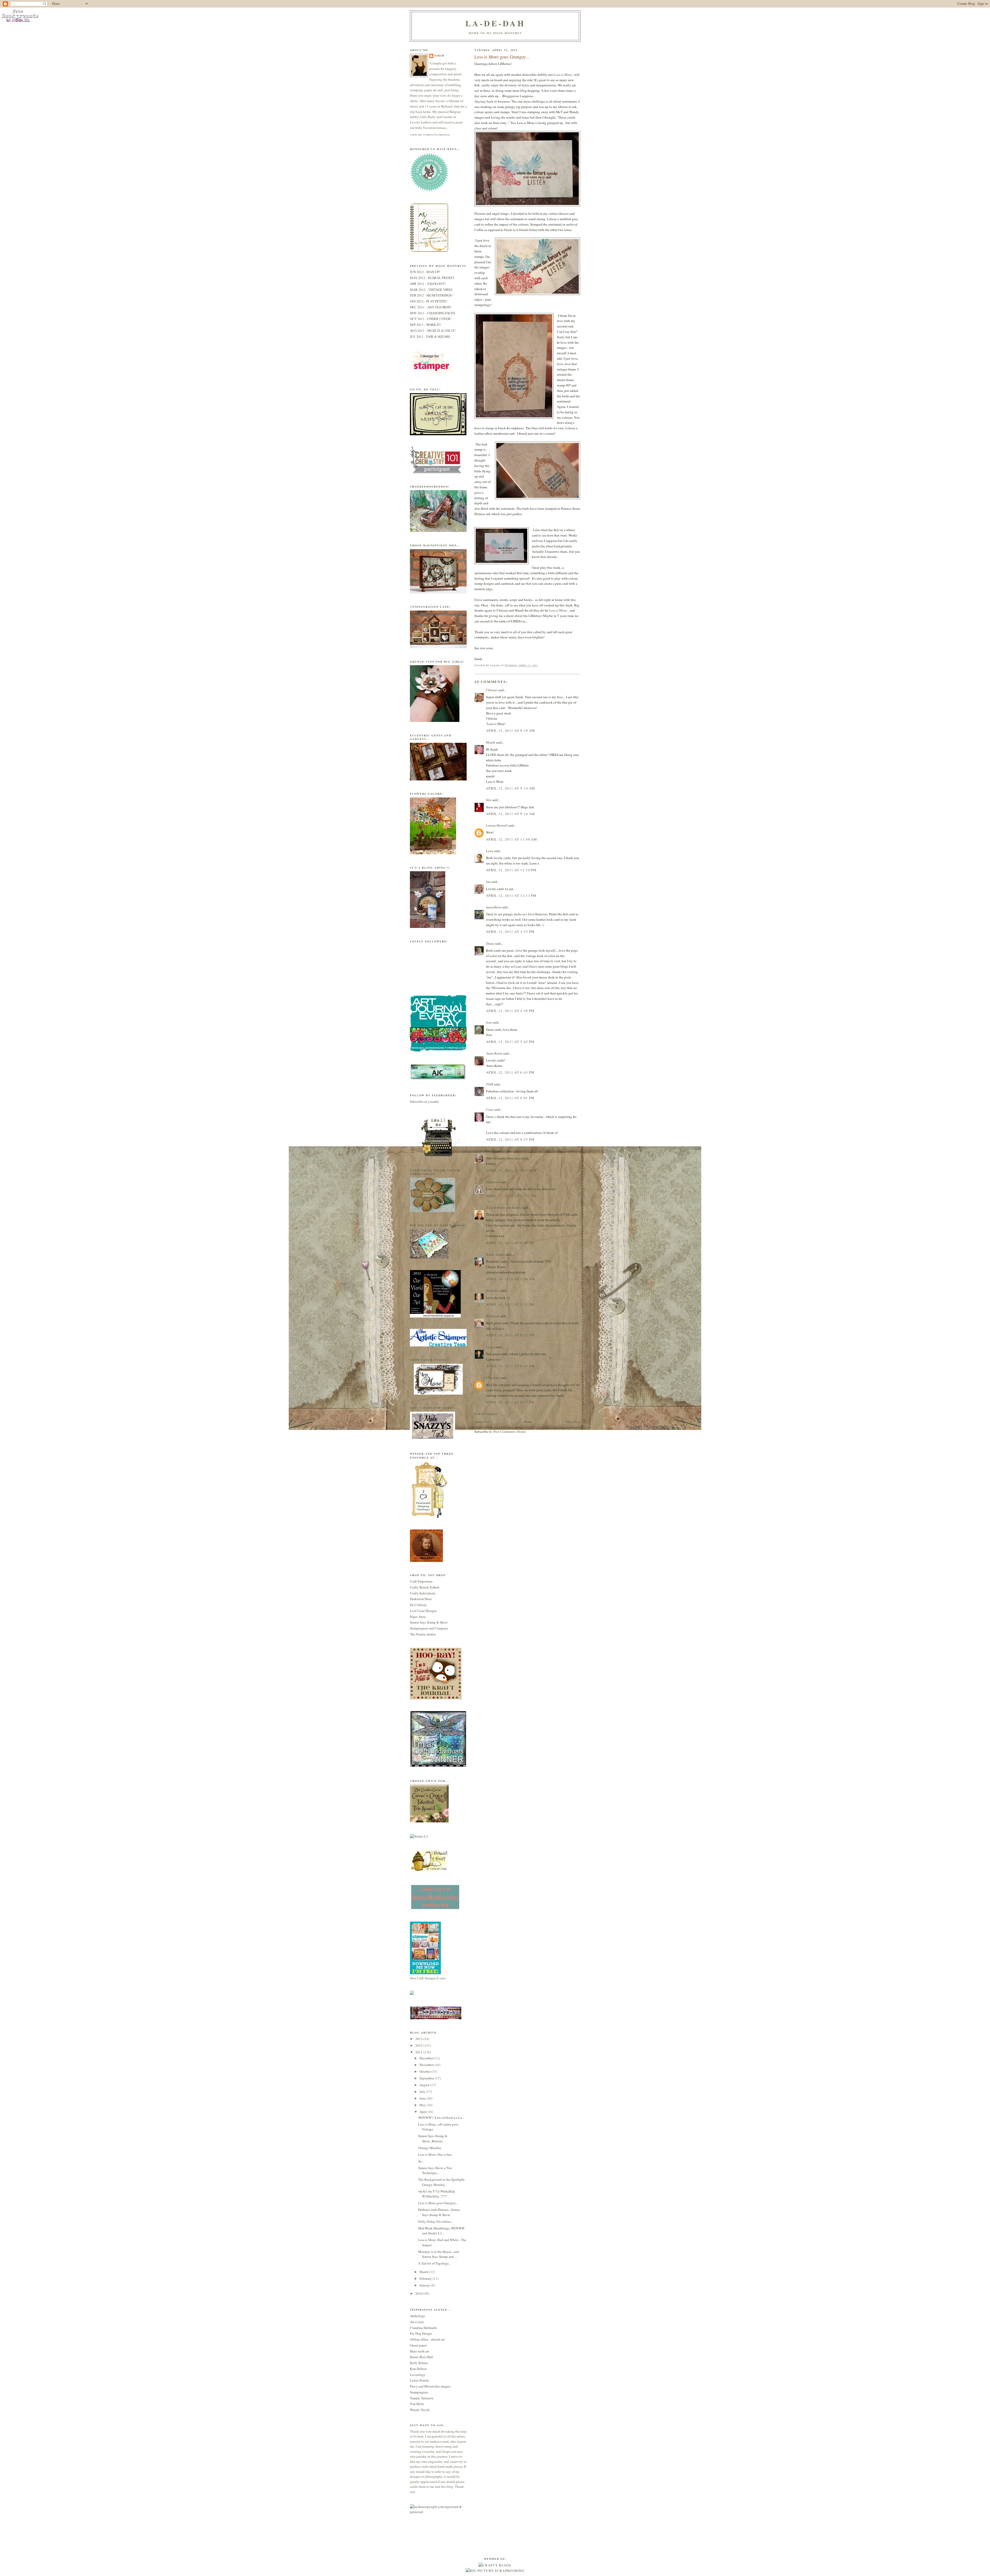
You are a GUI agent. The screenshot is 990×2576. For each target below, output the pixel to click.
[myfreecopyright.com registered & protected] (438, 2512)
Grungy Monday (430, 2148)
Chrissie (492, 690)
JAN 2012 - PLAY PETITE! (429, 301)
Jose (489, 1022)
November (427, 2065)
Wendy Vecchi (420, 2410)
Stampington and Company (429, 1628)
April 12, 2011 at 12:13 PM (511, 895)
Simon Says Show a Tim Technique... (435, 2170)
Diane (490, 943)
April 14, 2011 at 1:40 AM (511, 1279)
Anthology (418, 2316)
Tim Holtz (417, 2404)
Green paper (418, 2345)
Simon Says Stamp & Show (429, 1622)
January (425, 2285)
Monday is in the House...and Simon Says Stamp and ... (439, 2254)
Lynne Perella (419, 2380)
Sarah (439, 56)
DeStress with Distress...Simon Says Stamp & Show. (439, 2212)
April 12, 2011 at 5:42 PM (510, 1042)
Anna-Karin (494, 1053)
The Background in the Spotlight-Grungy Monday (442, 2182)
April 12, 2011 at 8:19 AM (511, 730)
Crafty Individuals (423, 1593)
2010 (419, 2293)
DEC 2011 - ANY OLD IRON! (431, 307)
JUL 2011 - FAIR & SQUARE (430, 336)
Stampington (419, 2392)
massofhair (493, 907)
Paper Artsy (418, 1617)
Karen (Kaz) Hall (422, 2357)
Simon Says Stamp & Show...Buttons (433, 2138)
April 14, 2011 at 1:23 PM (510, 1304)
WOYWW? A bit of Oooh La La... (441, 2118)
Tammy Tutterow (422, 2398)
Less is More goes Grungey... (438, 2203)
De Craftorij (418, 1605)
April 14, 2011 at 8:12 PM (510, 1335)
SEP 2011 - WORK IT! (425, 325)
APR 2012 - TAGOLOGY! (428, 284)
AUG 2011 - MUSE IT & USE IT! (433, 331)
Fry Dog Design (421, 2333)
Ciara (490, 1109)
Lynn (490, 851)
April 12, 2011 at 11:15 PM (511, 1196)
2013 (419, 2039)
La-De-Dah (495, 23)
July (423, 2092)
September (427, 2078)
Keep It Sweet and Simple (504, 1207)
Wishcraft (493, 1316)
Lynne (490, 1347)
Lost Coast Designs (423, 1611)
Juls (489, 800)
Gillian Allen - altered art (427, 2339)
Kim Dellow (418, 2369)
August (425, 2085)
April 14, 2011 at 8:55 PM (510, 1366)
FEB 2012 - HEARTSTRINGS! (431, 295)
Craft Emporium (421, 1581)
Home (528, 1422)
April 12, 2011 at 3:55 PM (510, 932)
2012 (419, 2045)
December (427, 2058)
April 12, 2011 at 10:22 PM (511, 1170)
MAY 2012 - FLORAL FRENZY (432, 278)
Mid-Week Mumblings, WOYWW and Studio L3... (441, 2231)
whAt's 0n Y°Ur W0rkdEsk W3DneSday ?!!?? (437, 2194)
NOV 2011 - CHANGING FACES (432, 313)
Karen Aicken (496, 1254)
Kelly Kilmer (419, 2363)
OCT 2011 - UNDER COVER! (431, 319)
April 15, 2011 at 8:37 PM (510, 1402)
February (426, 2278)
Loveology (418, 2375)
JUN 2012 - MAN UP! (425, 272)
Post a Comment (486, 1414)
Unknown (493, 1378)
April (423, 2112)
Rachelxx (493, 1290)
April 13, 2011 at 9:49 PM (510, 1243)
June (423, 2098)
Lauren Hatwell (497, 825)
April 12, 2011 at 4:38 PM (510, 1011)
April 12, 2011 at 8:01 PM (510, 1098)
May (423, 2105)
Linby (490, 1151)
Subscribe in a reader (424, 1101)
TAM (490, 1084)
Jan (489, 882)
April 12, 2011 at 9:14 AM (511, 788)
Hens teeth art (419, 2351)
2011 (419, 2052)
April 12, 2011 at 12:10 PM (511, 870)
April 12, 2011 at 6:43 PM (510, 1072)
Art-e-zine (417, 2322)
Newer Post (482, 1422)
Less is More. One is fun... (436, 2154)
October (425, 2071)
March (424, 2272)
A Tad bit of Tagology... (435, 2263)
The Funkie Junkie (423, 1634)
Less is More (563, 75)
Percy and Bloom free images (430, 2386)
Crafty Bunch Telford (425, 1587)
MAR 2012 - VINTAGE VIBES (431, 290)
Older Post (573, 1422)
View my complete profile (430, 135)
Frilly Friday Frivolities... (436, 2221)
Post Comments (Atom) (510, 1431)
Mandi (491, 742)
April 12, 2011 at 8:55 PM (510, 1139)
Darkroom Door (421, 1599)
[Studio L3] (419, 1836)
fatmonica (493, 1182)
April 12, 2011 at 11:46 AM (512, 839)
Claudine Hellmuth (423, 2328)
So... (421, 2161)
